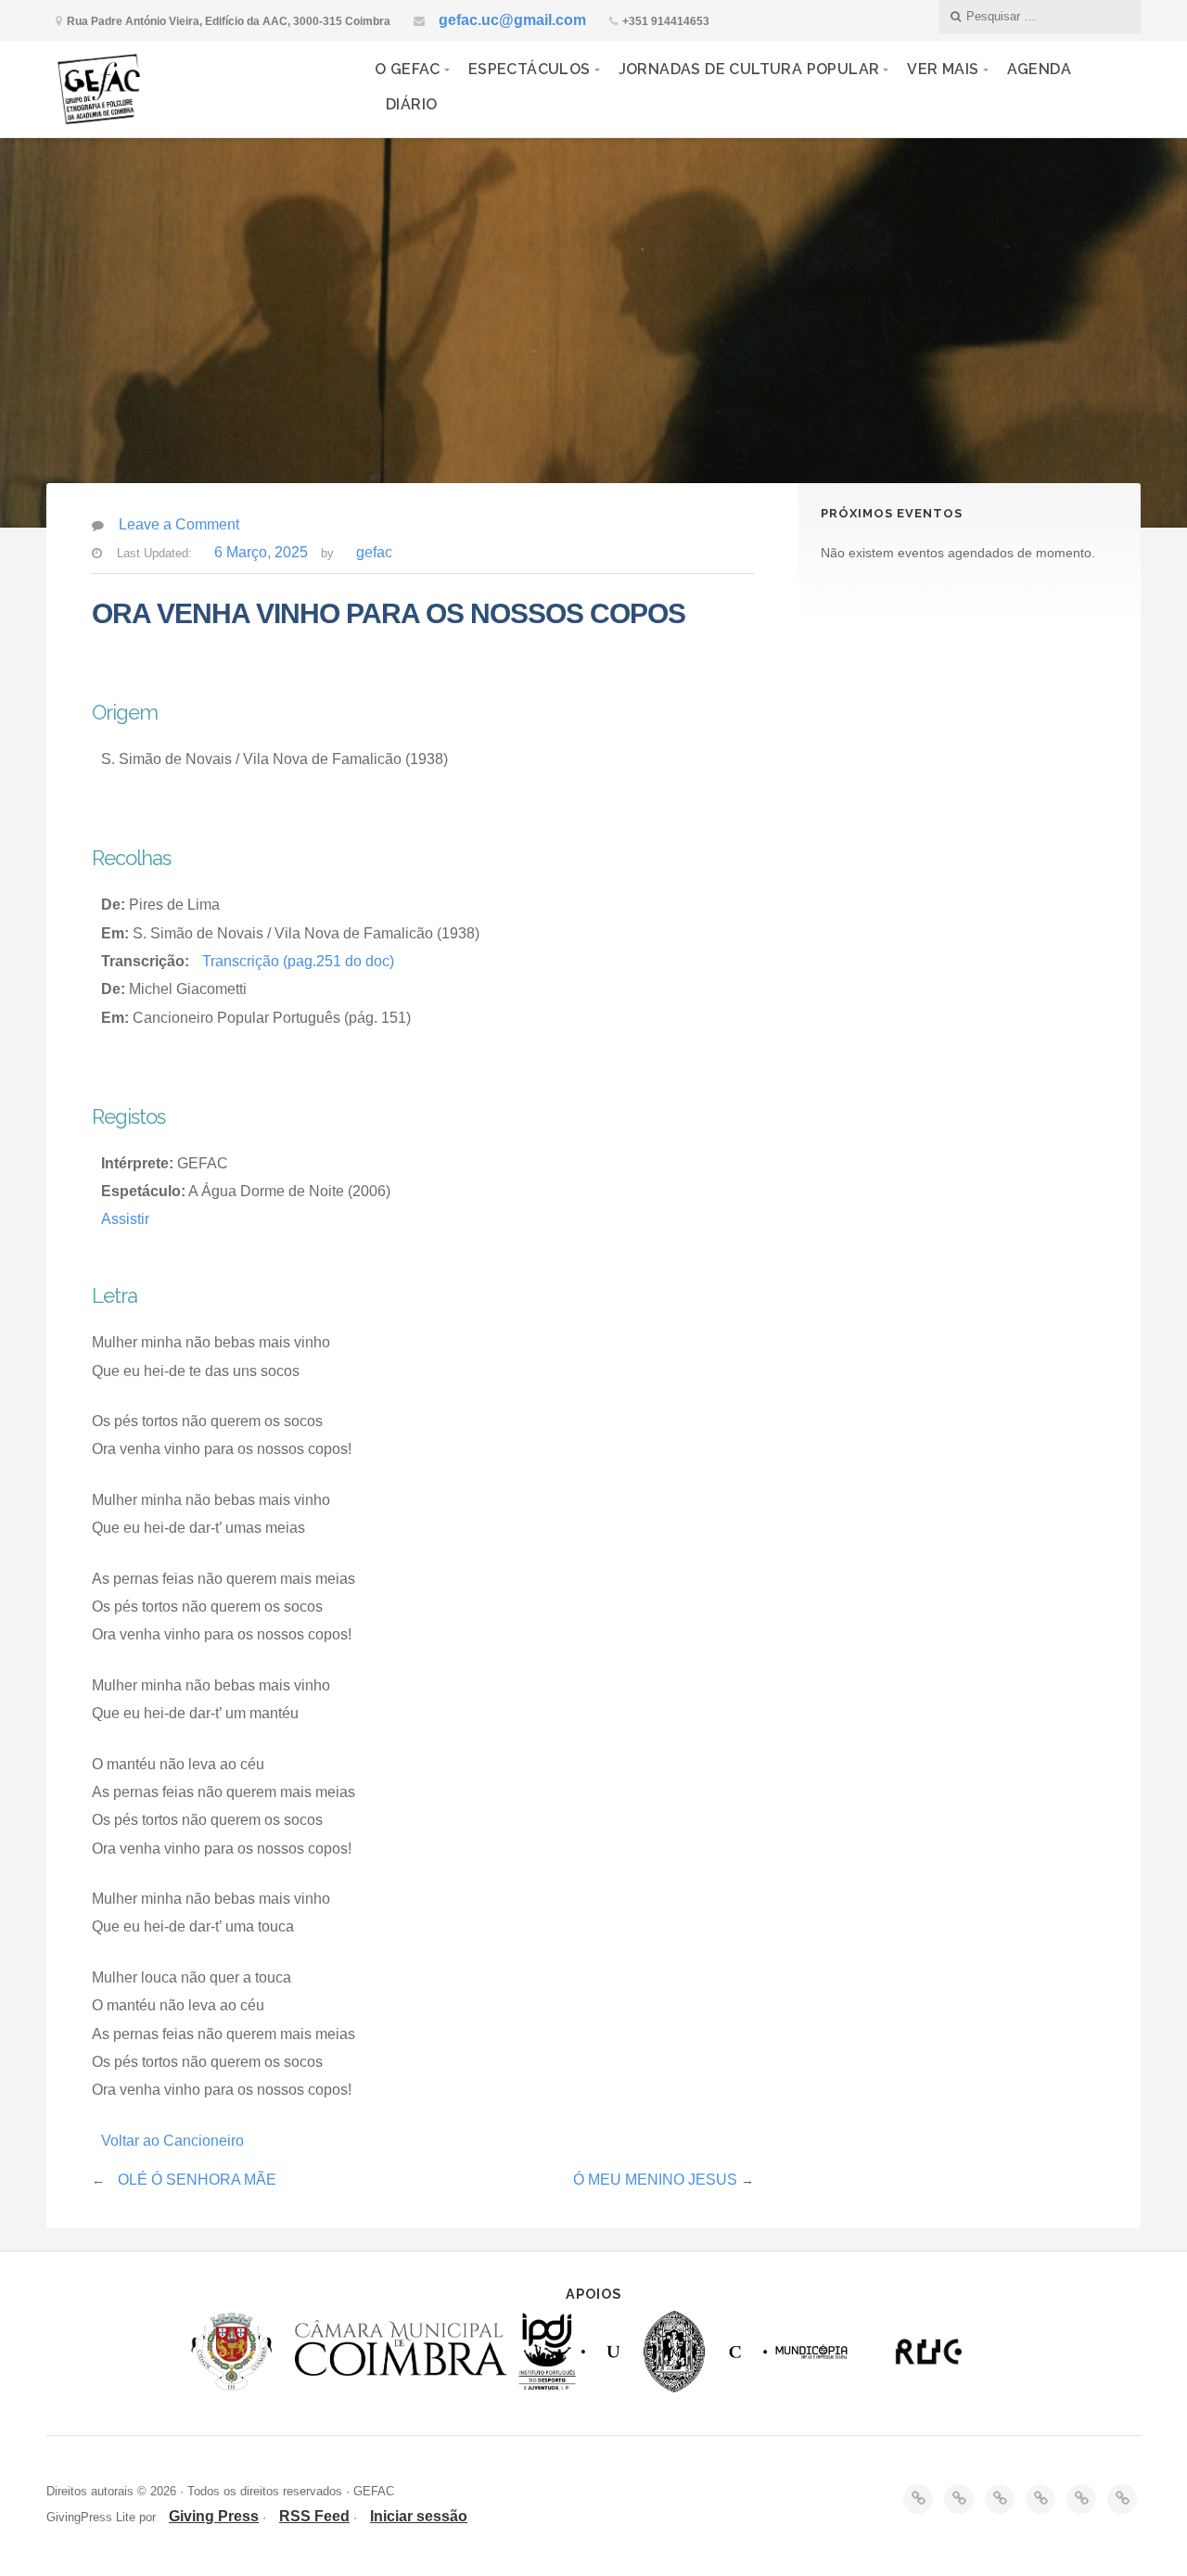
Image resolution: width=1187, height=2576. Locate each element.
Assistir (125, 1219)
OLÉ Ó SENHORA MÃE (197, 2180)
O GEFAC (408, 69)
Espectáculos (530, 69)
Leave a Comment (179, 524)
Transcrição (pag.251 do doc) (298, 961)
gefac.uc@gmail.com (512, 20)
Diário (411, 104)
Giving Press (214, 2516)
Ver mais (943, 69)
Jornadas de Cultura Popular (749, 69)
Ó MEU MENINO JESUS (655, 2180)
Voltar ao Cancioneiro (172, 2141)
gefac (374, 552)
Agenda (1039, 69)
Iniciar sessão (419, 2516)
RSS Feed (314, 2516)
